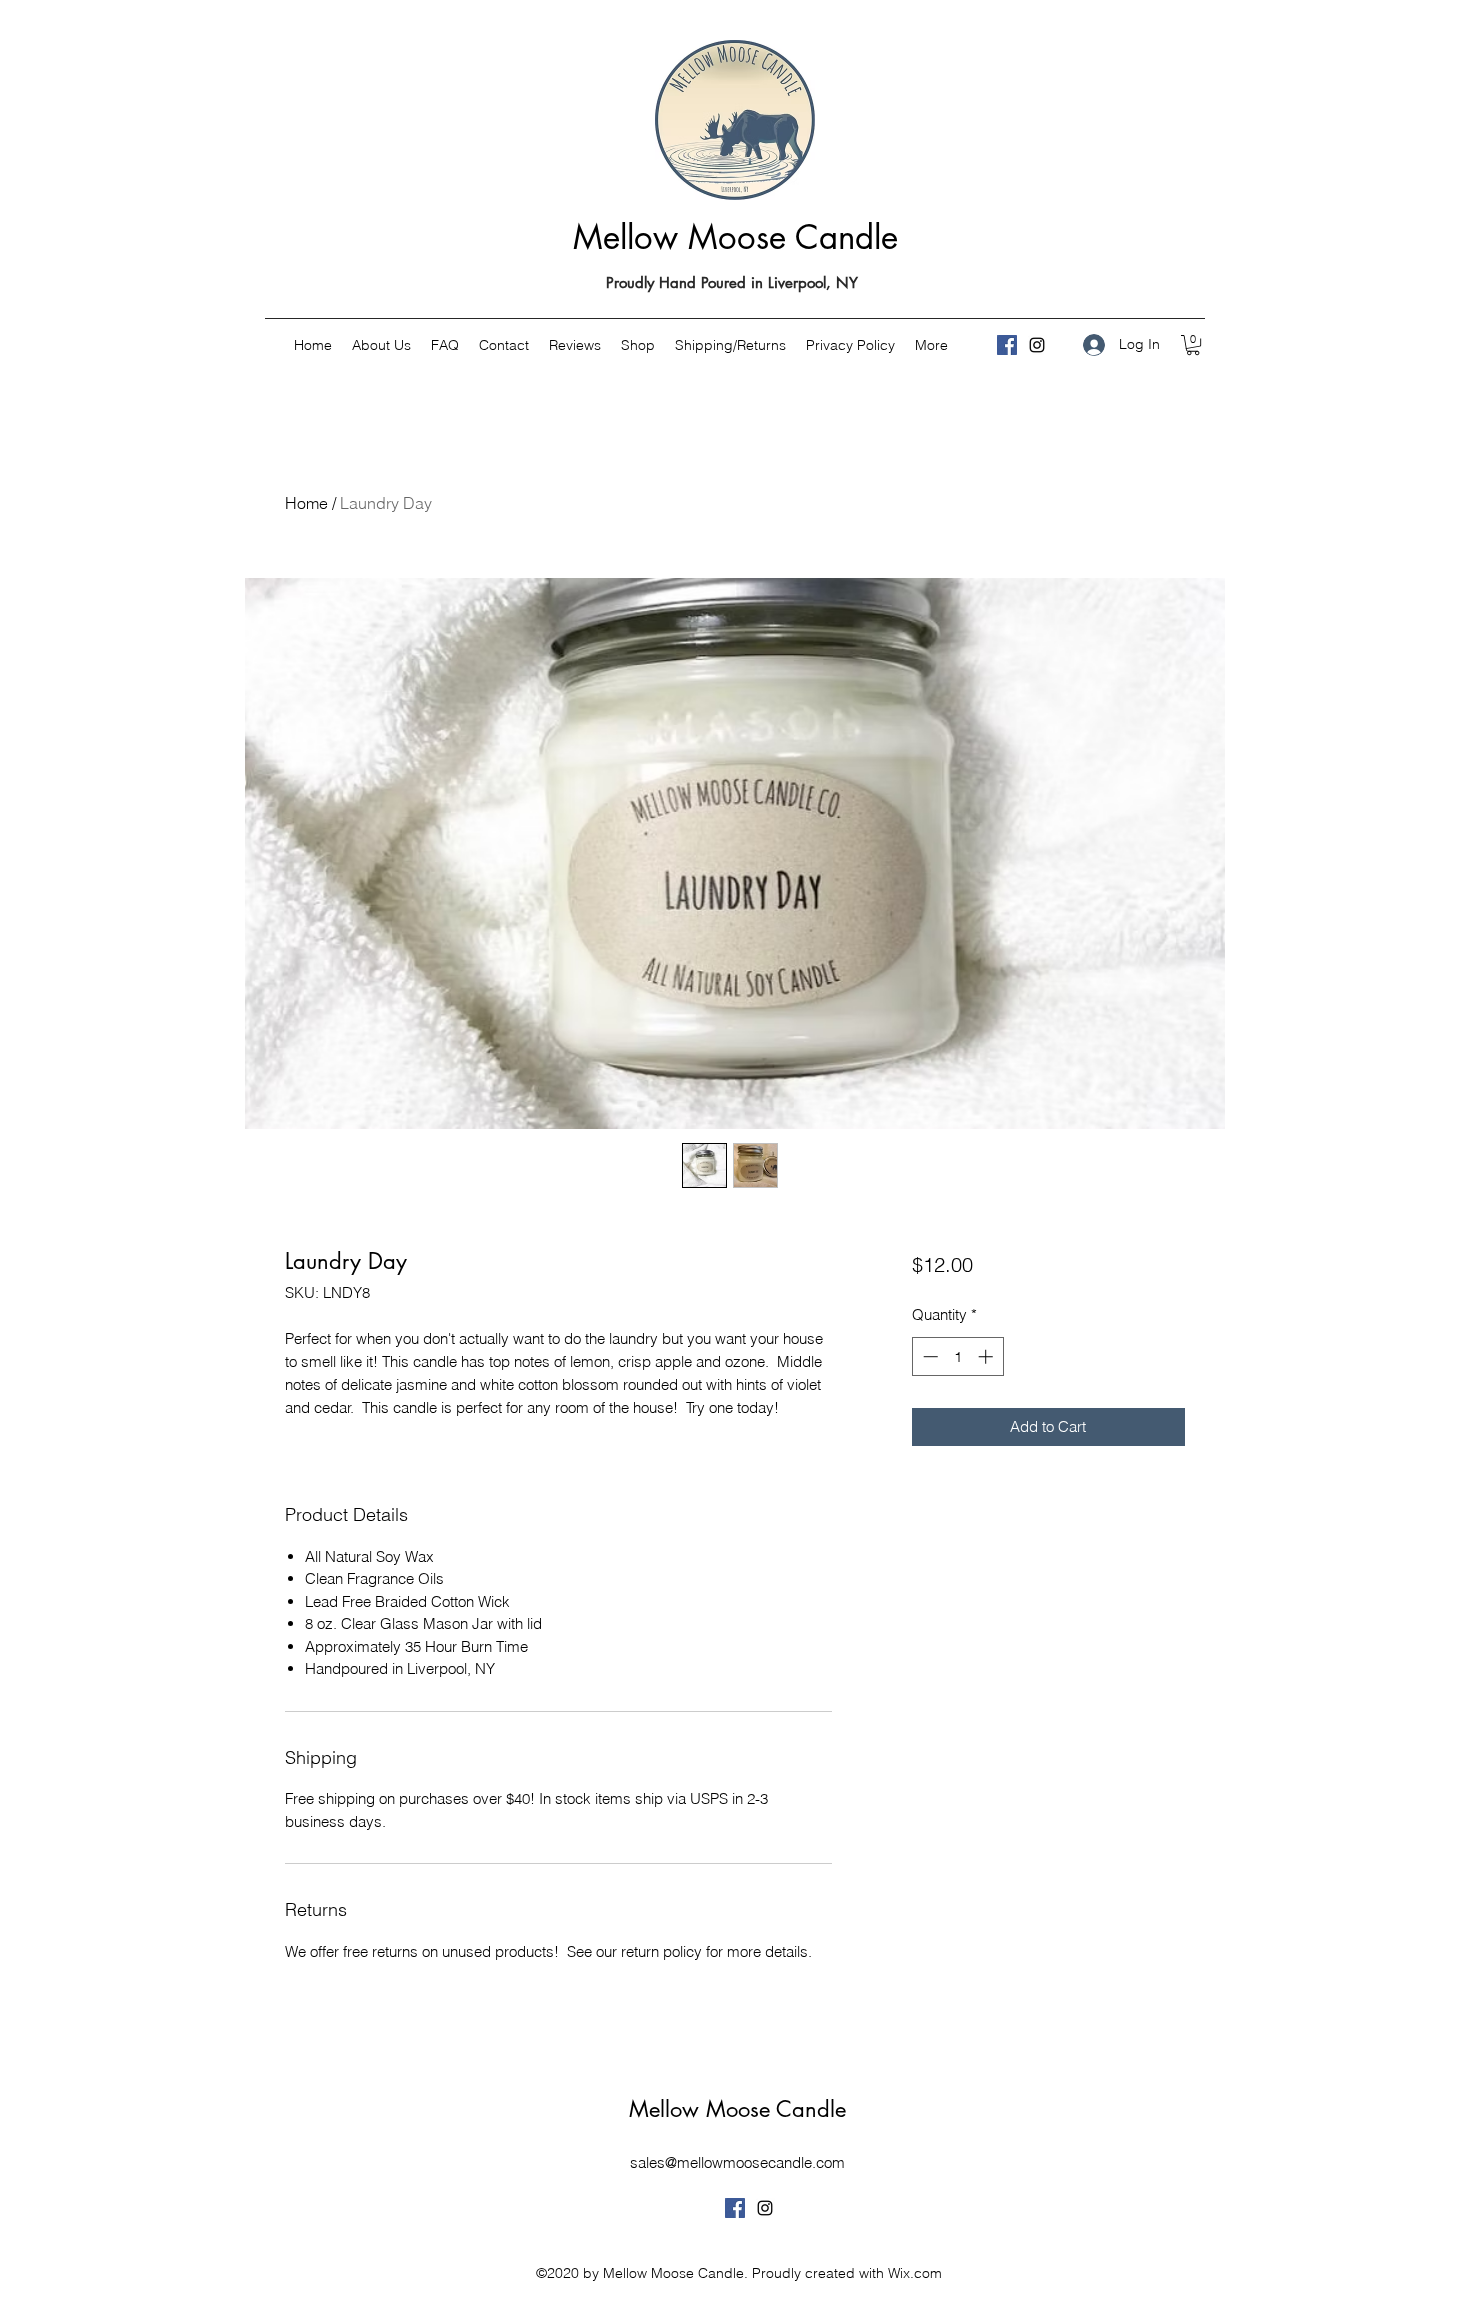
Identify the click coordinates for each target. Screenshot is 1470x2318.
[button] (1193, 345)
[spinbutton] (957, 1356)
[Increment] (987, 1356)
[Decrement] (928, 1356)
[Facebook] (1007, 345)
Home (306, 503)
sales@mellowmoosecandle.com (737, 2162)
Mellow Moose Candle (735, 237)
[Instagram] (1037, 345)
